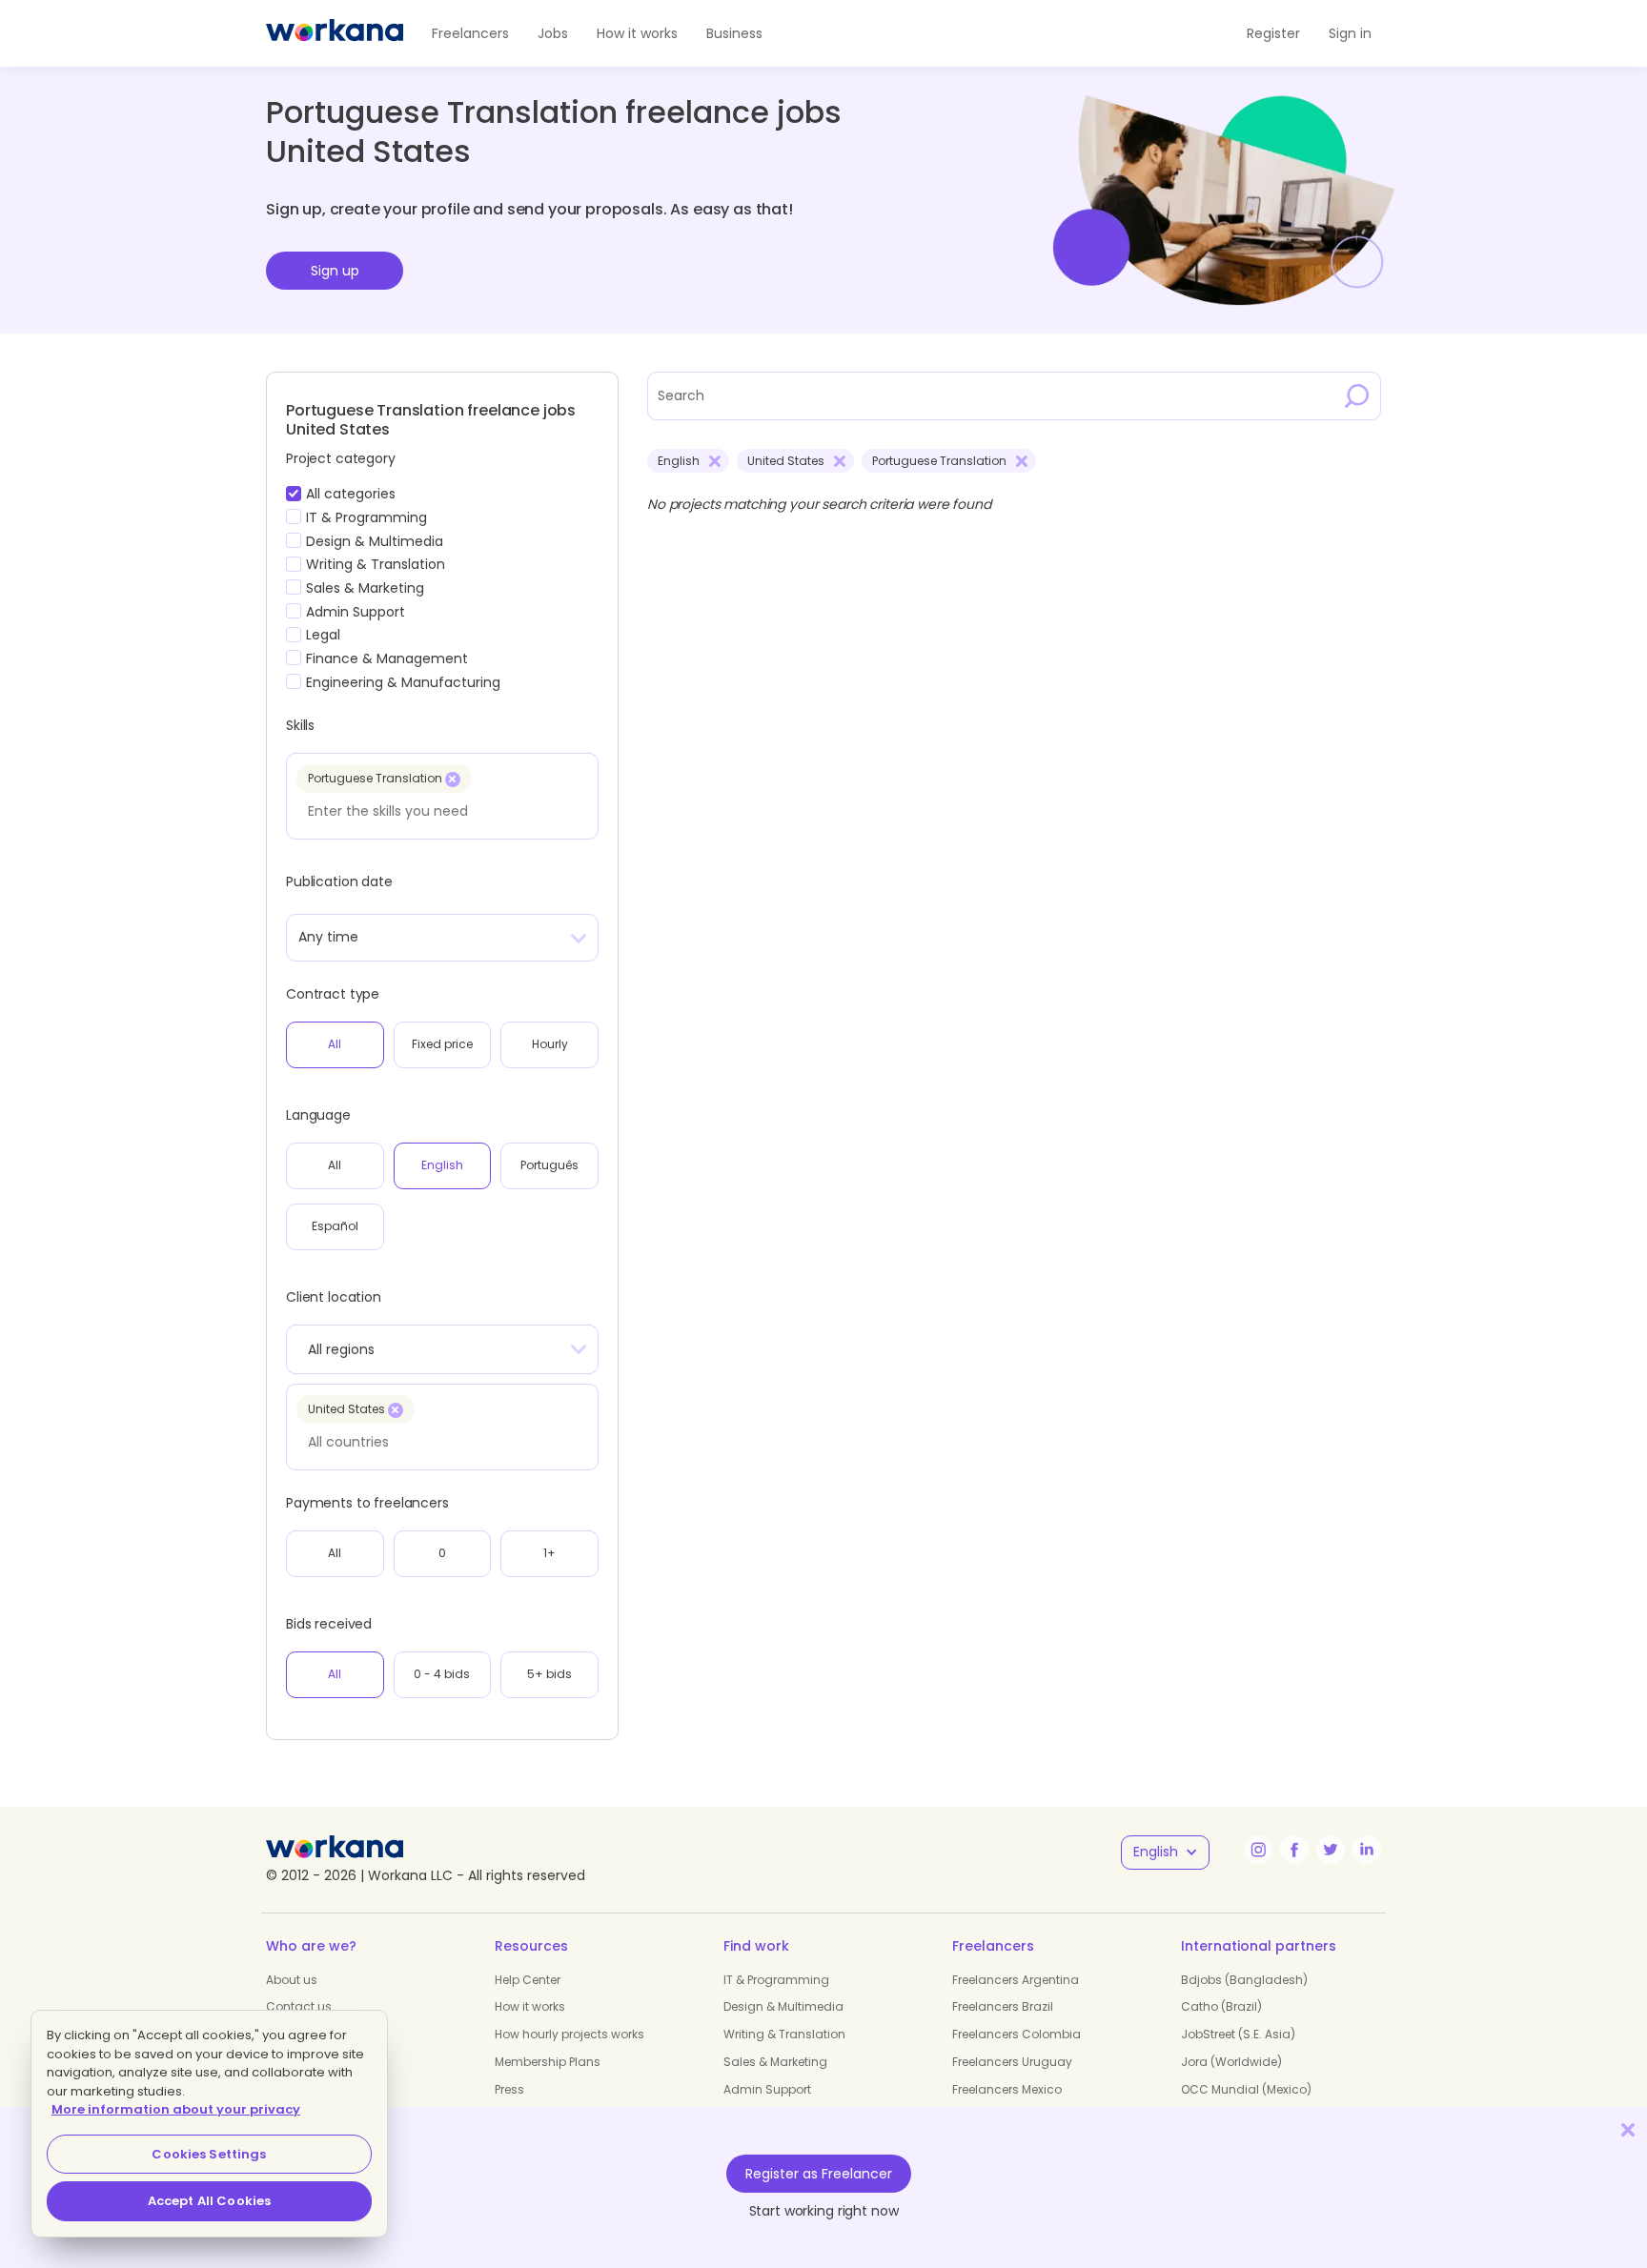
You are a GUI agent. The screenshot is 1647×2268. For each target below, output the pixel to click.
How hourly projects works (569, 2034)
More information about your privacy (176, 2109)
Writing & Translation (784, 2034)
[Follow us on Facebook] (1294, 1850)
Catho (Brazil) (1221, 2006)
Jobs (553, 33)
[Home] (335, 33)
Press (509, 2089)
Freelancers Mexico (1007, 2089)
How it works (637, 33)
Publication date (339, 881)
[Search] (1357, 395)
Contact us (299, 2006)
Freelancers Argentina (1016, 1980)
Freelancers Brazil (1003, 2006)
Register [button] (1273, 33)
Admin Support (767, 2089)
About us (292, 1980)
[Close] (1628, 2129)
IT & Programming (776, 1980)
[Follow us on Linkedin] (1367, 1850)
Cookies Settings (209, 2154)
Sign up (335, 271)
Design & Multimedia (783, 2006)
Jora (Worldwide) (1231, 2062)
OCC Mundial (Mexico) (1246, 2089)
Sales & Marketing (775, 2062)
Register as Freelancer (819, 2174)
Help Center (528, 1980)
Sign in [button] (1350, 33)
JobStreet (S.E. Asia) (1238, 2034)
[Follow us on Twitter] (1331, 1850)
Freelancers (470, 33)
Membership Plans (548, 2062)
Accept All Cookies (209, 2201)
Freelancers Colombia (1017, 2034)
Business (734, 33)
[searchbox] (437, 811)
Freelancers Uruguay (1012, 2062)
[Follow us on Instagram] (1258, 1850)
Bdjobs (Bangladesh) (1244, 1980)
